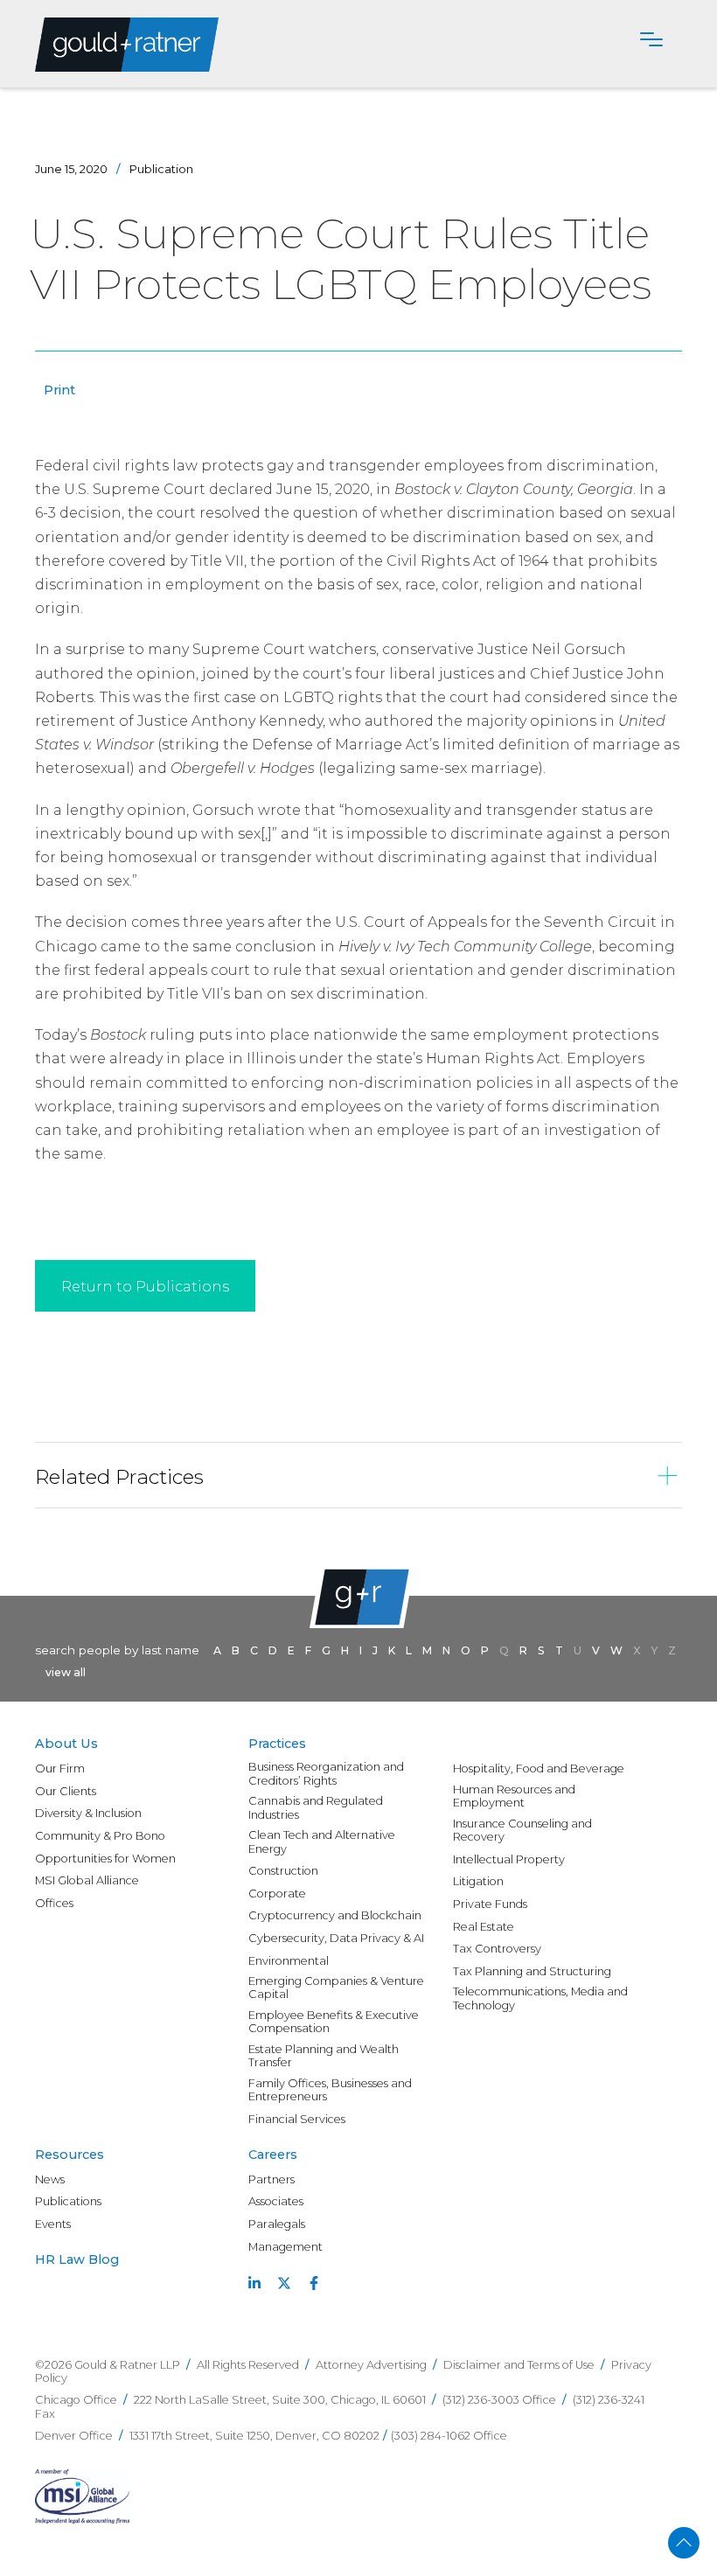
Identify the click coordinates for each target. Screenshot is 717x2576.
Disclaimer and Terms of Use (519, 2365)
